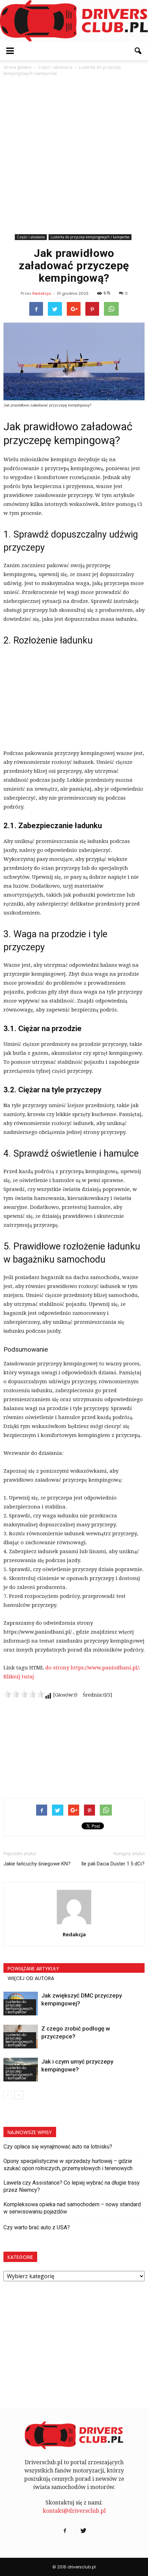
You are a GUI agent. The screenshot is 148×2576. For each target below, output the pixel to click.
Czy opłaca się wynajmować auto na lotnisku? (58, 2147)
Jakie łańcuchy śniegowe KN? (37, 1864)
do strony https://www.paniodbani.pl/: (93, 1668)
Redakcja (42, 293)
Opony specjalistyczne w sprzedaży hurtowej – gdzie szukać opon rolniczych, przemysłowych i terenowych (68, 2165)
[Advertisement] (74, 155)
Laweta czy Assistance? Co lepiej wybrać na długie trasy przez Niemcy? (72, 2186)
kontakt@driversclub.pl (74, 2511)
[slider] (24, 1694)
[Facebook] (65, 2531)
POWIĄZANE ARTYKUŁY (33, 1969)
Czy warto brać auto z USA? (37, 2227)
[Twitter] (83, 2531)
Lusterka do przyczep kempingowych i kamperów (90, 237)
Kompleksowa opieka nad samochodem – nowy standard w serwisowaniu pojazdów (72, 2208)
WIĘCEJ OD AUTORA (31, 1978)
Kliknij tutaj (19, 1677)
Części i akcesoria (31, 237)
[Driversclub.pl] (74, 21)
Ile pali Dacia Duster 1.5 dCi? (113, 1864)
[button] (138, 51)
